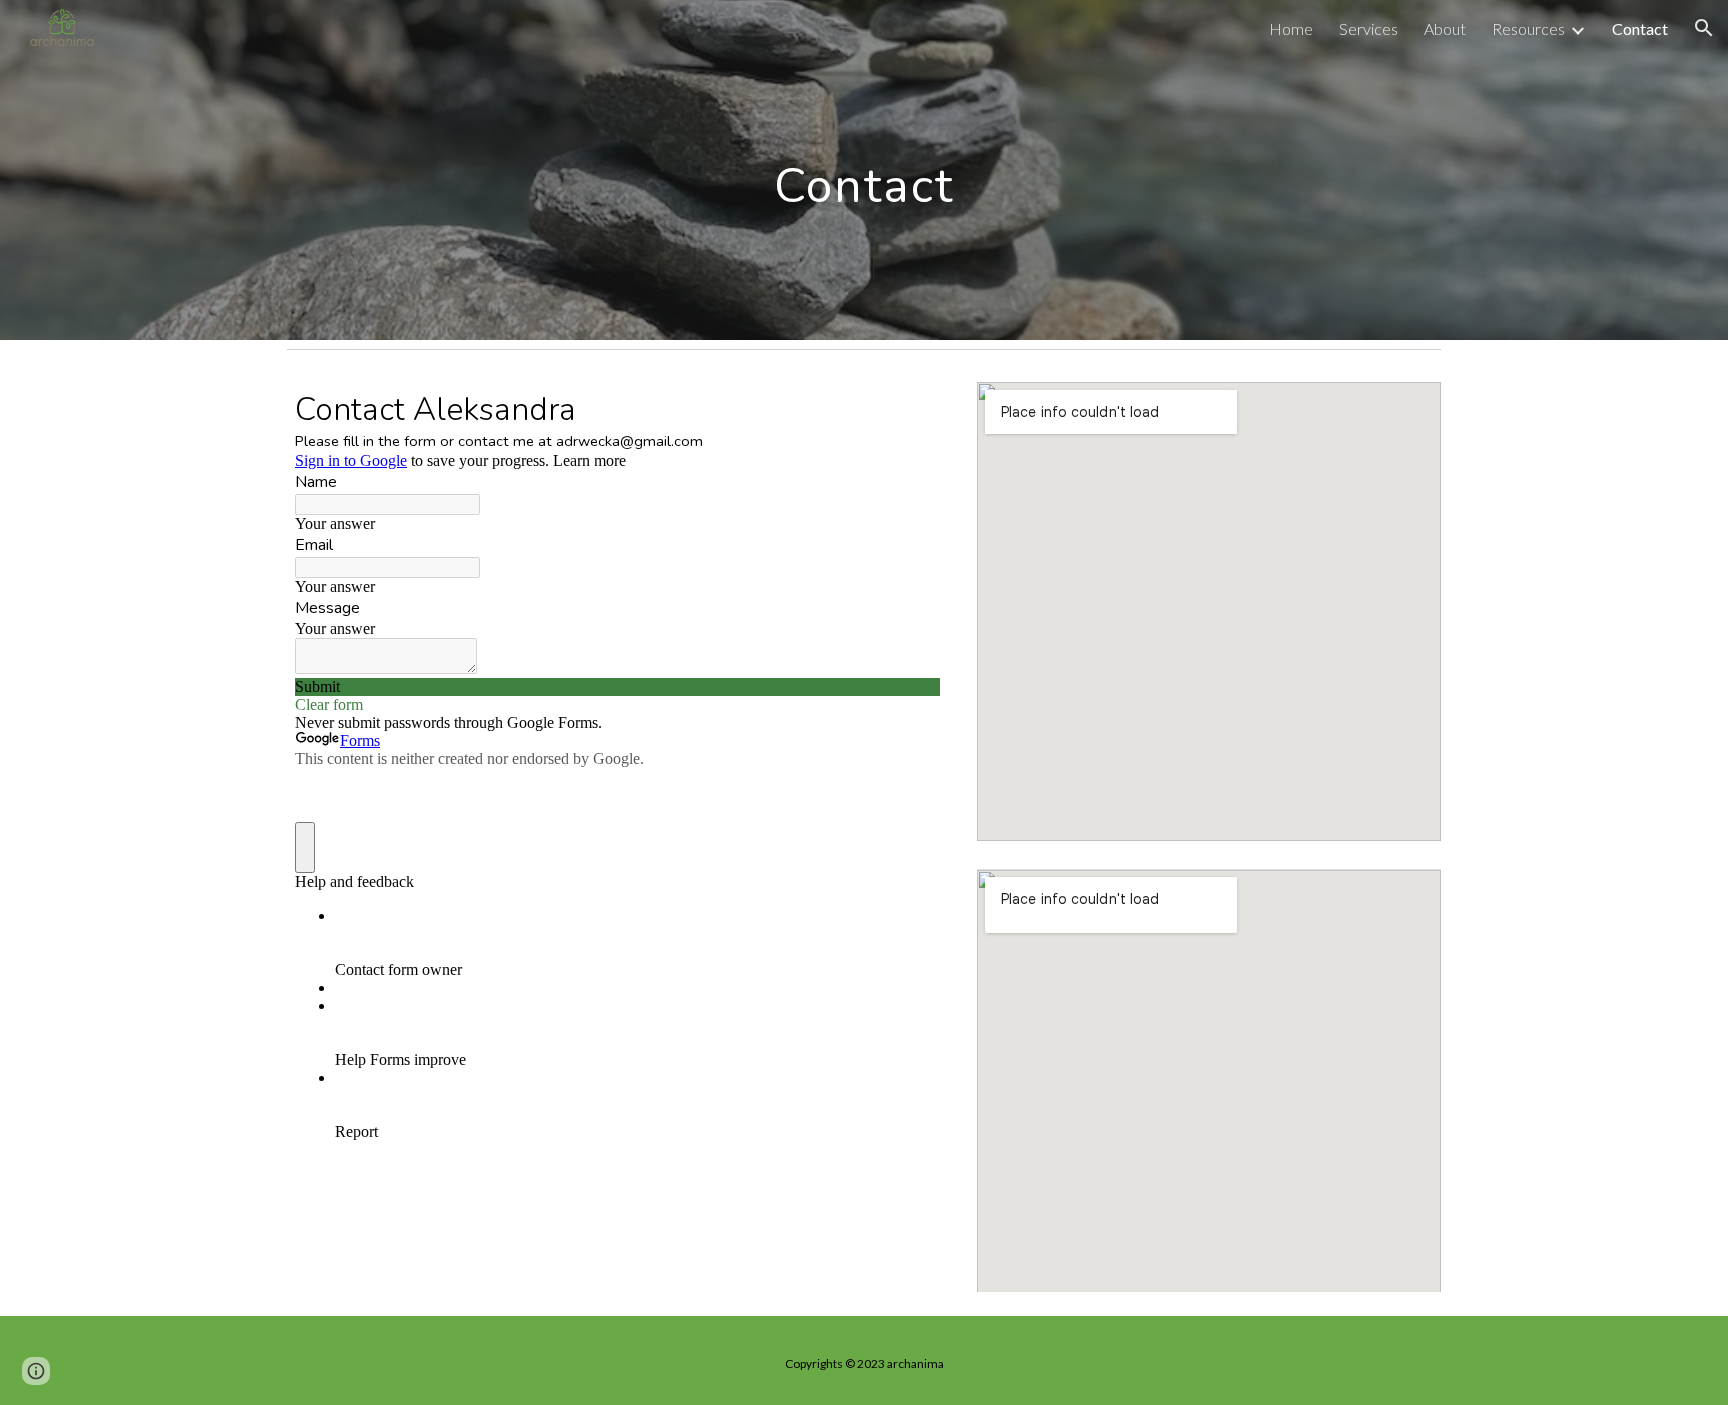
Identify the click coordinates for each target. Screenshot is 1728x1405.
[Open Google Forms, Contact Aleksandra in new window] (910, 408)
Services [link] (1368, 28)
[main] (864, 169)
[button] (1704, 28)
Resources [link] (1528, 28)
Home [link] (1291, 28)
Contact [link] (1640, 28)
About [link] (1445, 28)
